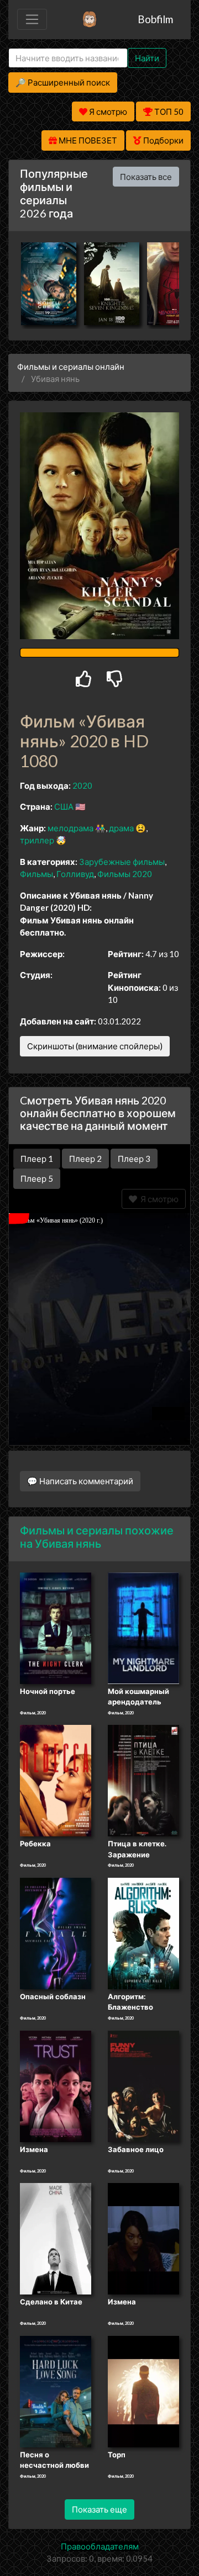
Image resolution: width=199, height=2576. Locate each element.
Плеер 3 (134, 1159)
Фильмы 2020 (125, 874)
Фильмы (36, 874)
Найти (147, 58)
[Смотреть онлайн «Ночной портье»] (56, 1627)
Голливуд (75, 874)
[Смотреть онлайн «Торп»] (143, 2391)
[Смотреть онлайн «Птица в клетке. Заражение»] (143, 1780)
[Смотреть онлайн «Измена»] (56, 2085)
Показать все (146, 177)
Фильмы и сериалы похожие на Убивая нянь (97, 1537)
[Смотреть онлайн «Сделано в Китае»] (56, 2238)
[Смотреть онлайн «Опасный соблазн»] (56, 1932)
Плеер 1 (37, 1159)
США (64, 806)
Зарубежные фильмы (122, 862)
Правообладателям (100, 2546)
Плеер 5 (37, 1178)
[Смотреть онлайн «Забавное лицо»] (143, 2085)
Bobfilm (155, 19)
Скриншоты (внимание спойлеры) (95, 1046)
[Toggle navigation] (32, 19)
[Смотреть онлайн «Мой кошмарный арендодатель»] (143, 1627)
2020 (82, 785)
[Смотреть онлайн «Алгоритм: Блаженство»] (143, 1932)
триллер (37, 840)
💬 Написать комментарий (80, 1481)
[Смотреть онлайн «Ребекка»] (56, 1780)
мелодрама (70, 828)
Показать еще (99, 2509)
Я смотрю (158, 1199)
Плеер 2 (85, 1159)
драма (121, 828)
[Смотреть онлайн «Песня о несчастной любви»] (56, 2391)
